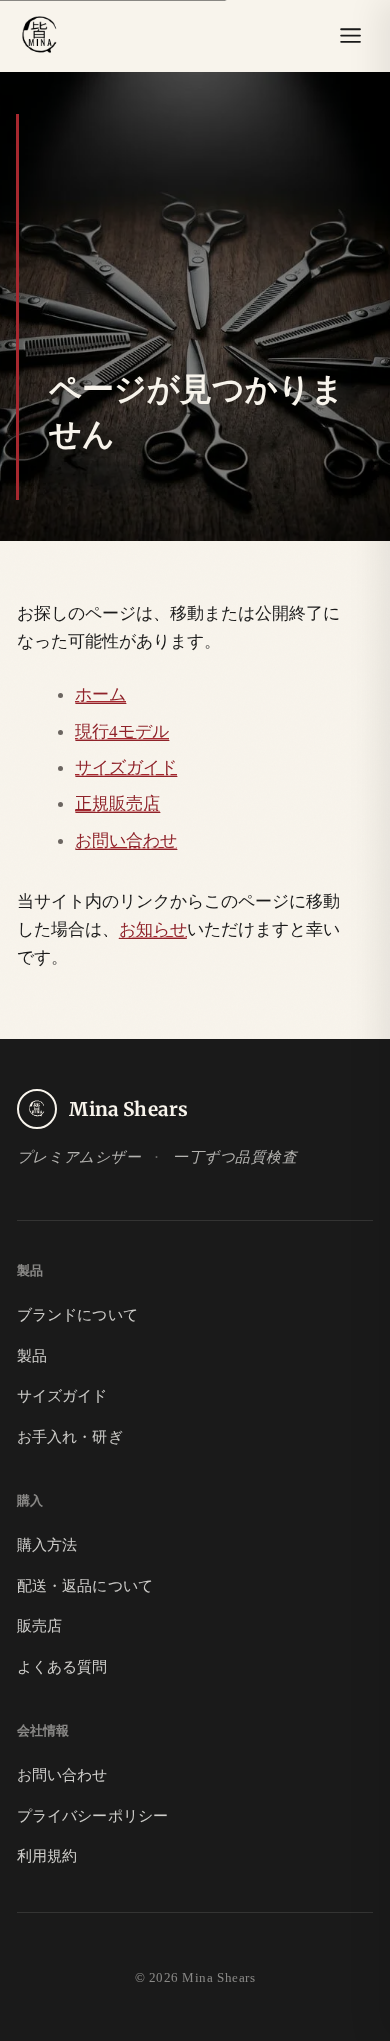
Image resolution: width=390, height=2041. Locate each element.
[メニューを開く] (350, 36)
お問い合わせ (126, 840)
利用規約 (47, 1856)
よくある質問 (62, 1667)
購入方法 (47, 1545)
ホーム (100, 694)
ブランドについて (77, 1315)
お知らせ (153, 929)
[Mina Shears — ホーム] (40, 36)
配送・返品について (85, 1586)
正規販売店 (117, 803)
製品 (32, 1356)
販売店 (39, 1626)
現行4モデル (122, 731)
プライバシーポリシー (92, 1816)
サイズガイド (126, 767)
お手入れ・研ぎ (70, 1437)
